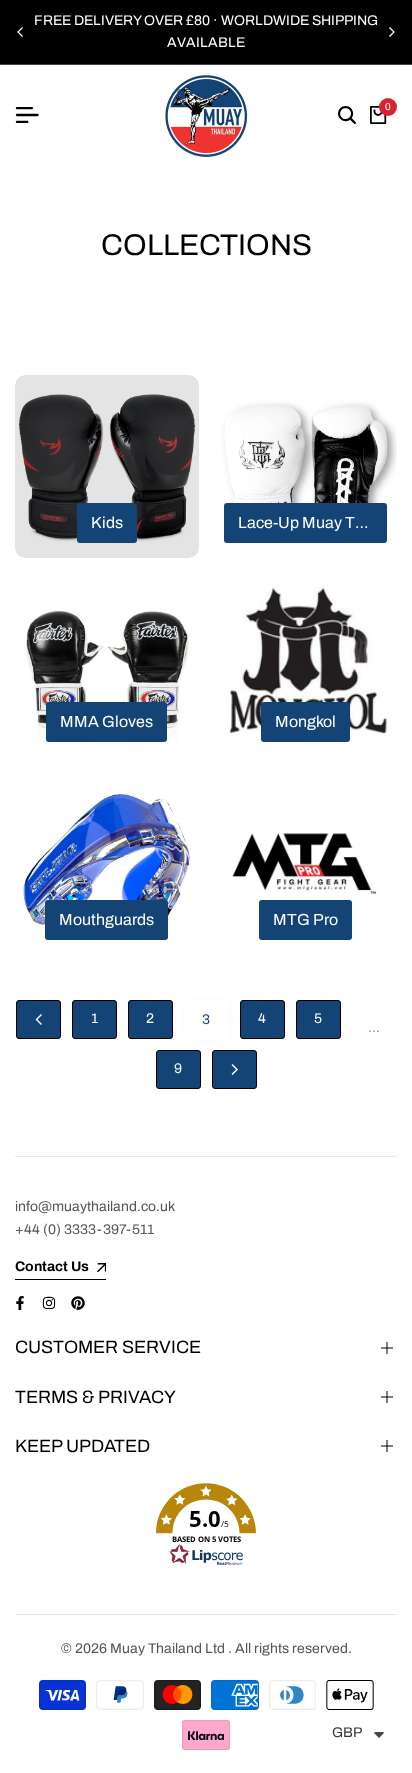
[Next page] (234, 1069)
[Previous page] (38, 1019)
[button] (206, 1525)
